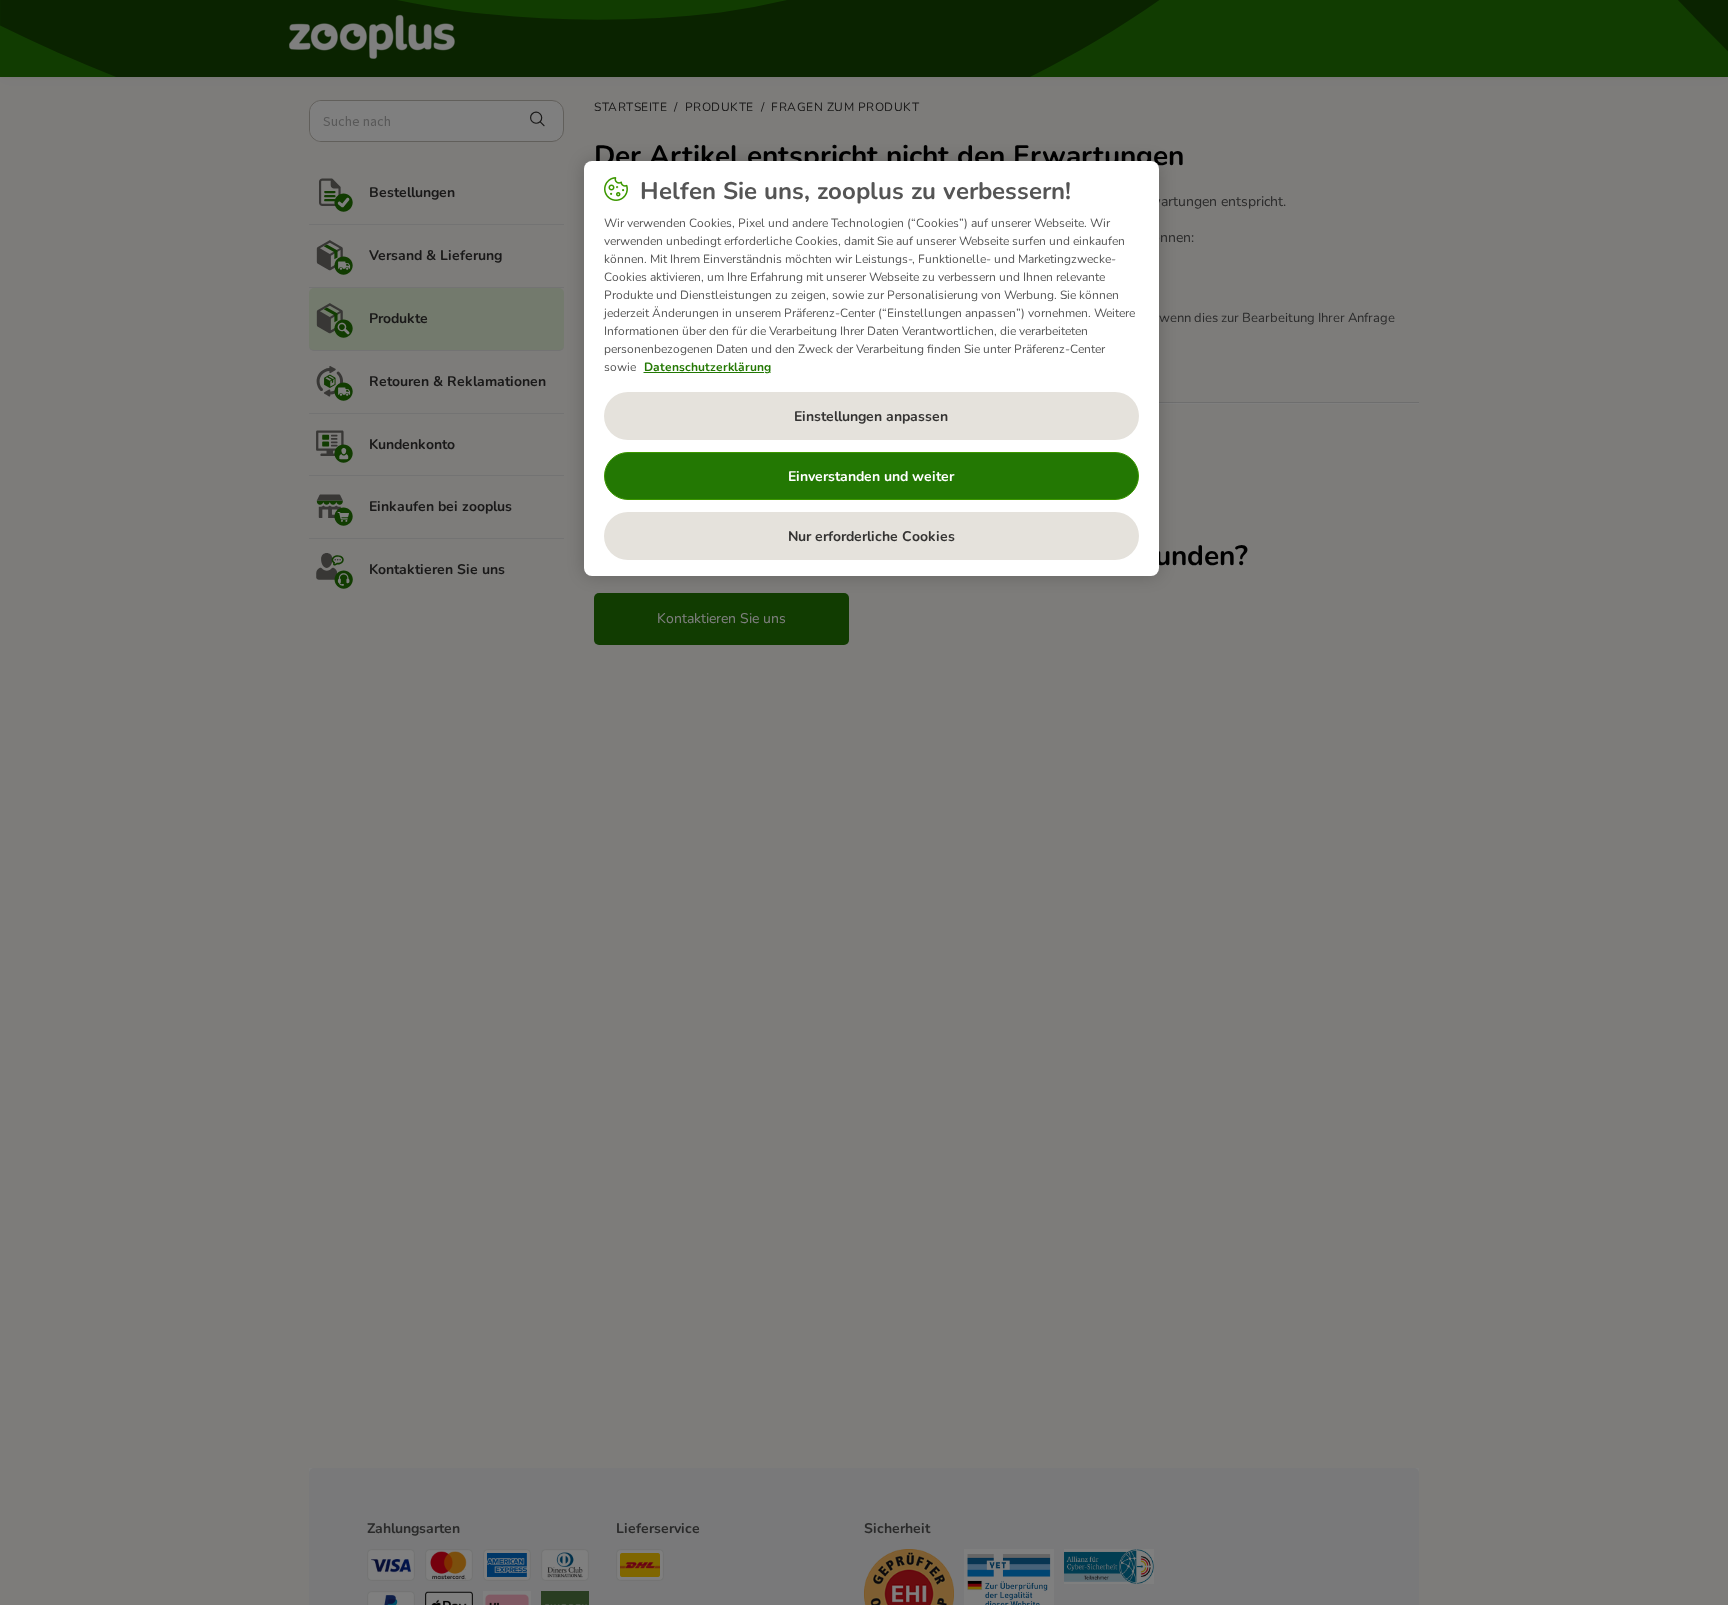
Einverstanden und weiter (871, 476)
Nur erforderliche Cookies (871, 536)
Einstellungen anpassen (871, 416)
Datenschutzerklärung (707, 367)
